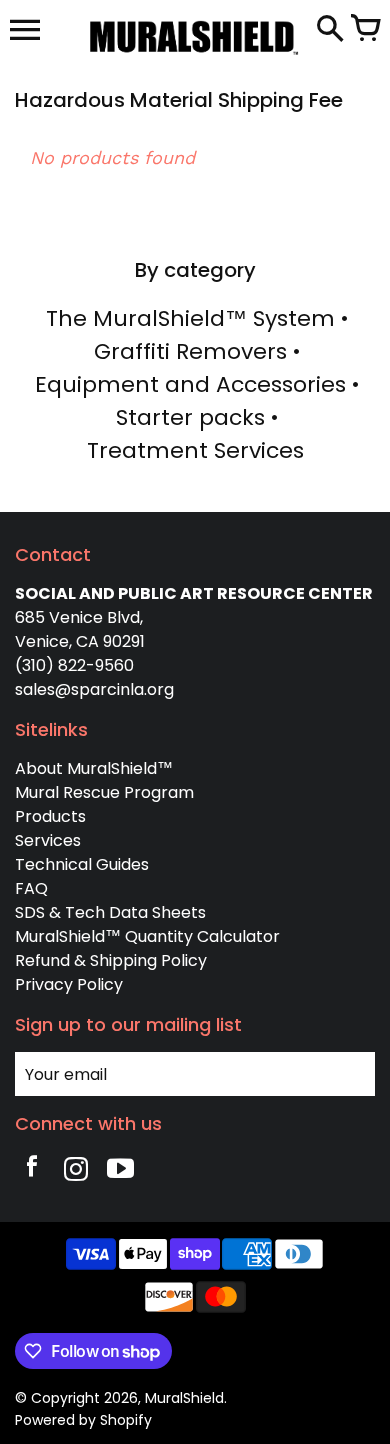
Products (50, 816)
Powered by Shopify (83, 1420)
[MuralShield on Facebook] (32, 1171)
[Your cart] (365, 30)
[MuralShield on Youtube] (120, 1171)
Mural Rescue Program (104, 792)
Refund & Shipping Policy (111, 960)
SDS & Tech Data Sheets (110, 912)
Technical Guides (82, 864)
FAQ (31, 888)
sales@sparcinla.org (94, 689)
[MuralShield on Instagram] (76, 1171)
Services (48, 840)
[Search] (330, 30)
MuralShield (184, 1398)
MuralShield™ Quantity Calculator (147, 936)
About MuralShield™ (94, 768)
